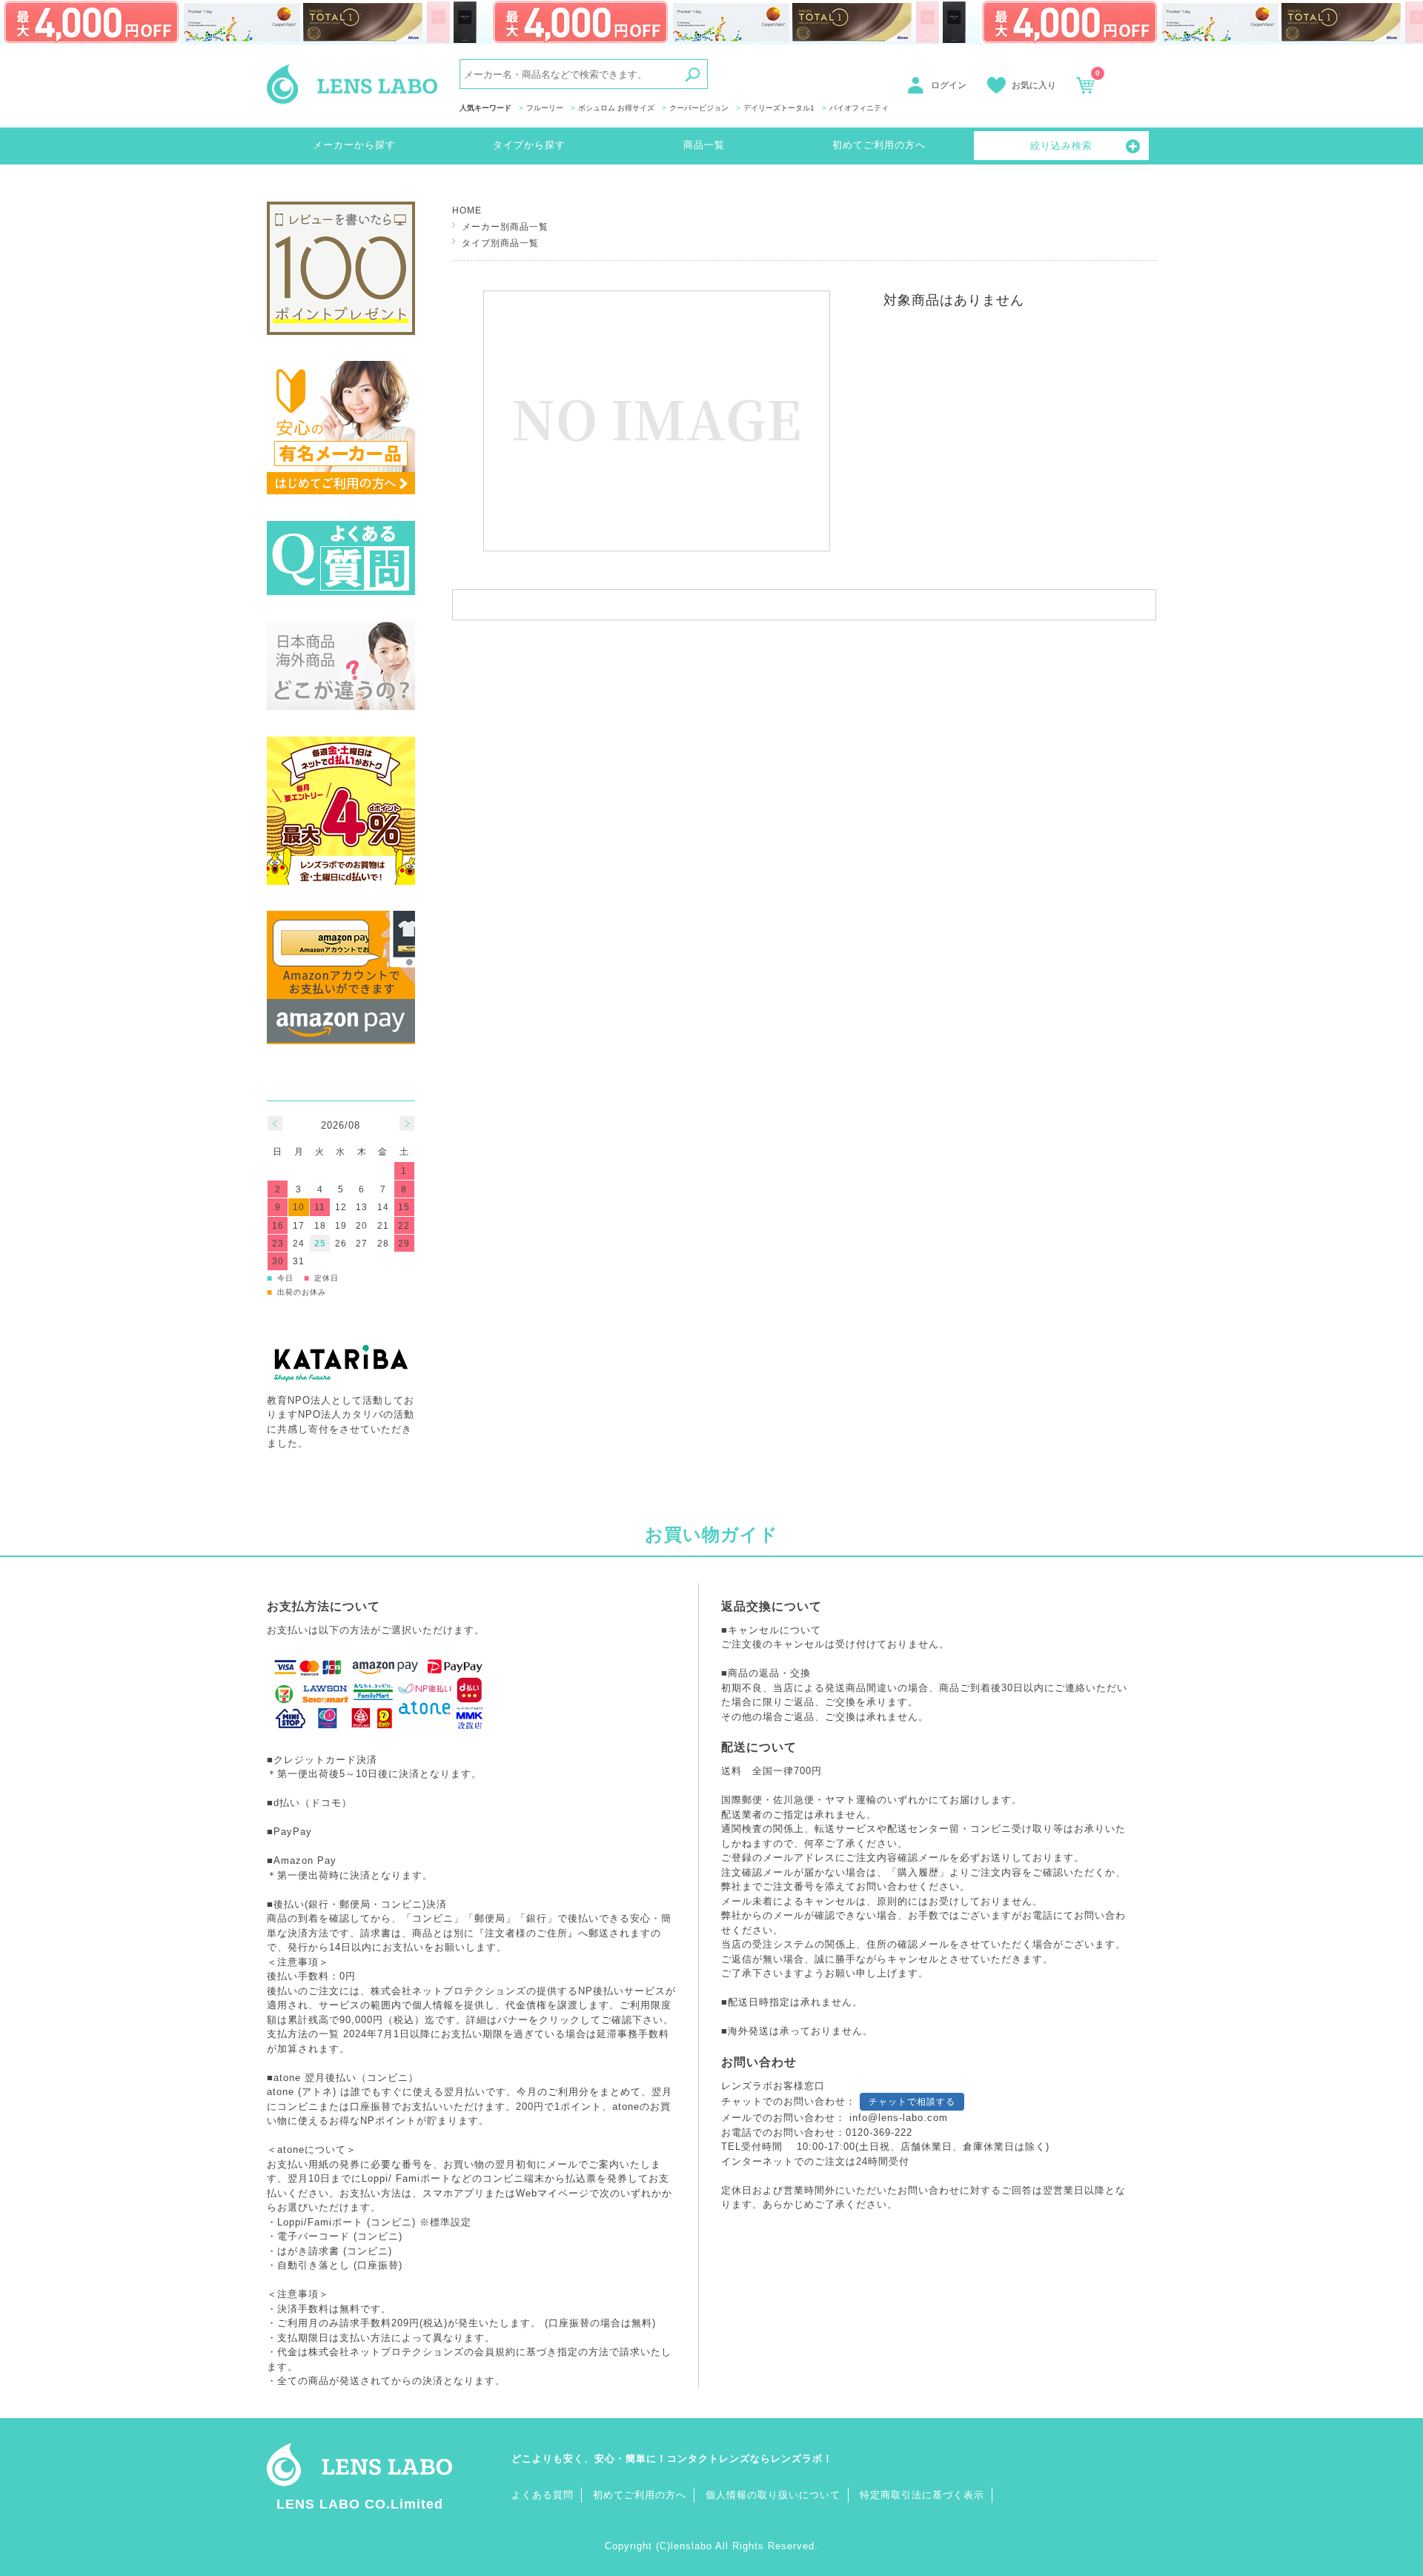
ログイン (949, 85)
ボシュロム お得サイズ (616, 108)
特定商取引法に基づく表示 (922, 2495)
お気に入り (1034, 85)
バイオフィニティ (859, 108)
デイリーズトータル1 (779, 108)
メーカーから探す (354, 145)
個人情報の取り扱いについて (773, 2495)
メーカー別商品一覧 (505, 226)
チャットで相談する (912, 2102)
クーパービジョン (699, 108)
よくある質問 (543, 2495)
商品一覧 (704, 145)
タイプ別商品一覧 (500, 243)
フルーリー (545, 108)
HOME (467, 210)
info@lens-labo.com (899, 2118)
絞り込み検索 (1061, 146)
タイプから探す (529, 145)
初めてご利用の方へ (879, 145)
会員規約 (495, 2352)
